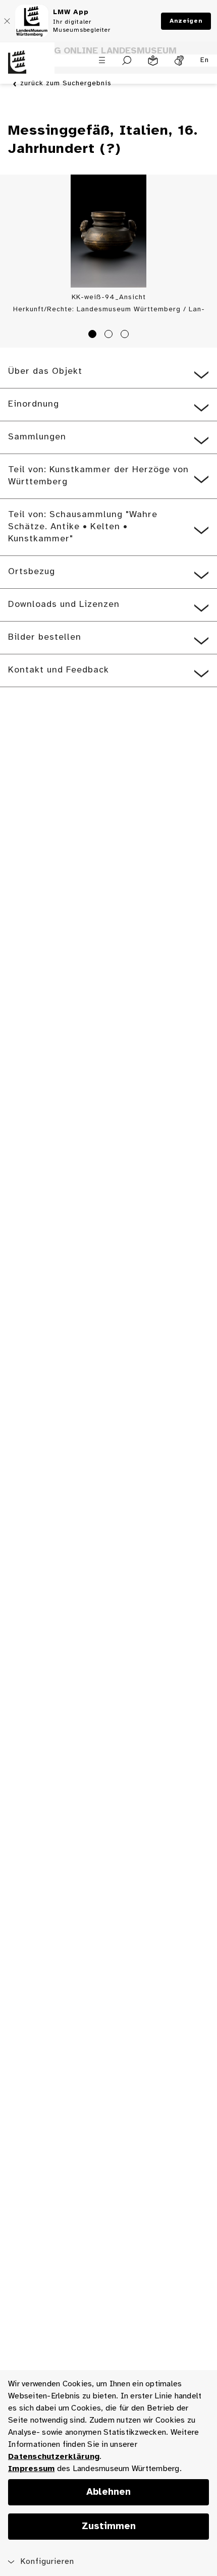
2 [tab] (110, 335)
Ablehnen (108, 2492)
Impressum (31, 2469)
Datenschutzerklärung (54, 2457)
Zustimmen (109, 2527)
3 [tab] (126, 335)
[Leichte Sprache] (153, 61)
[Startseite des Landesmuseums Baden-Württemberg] (27, 68)
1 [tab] (94, 335)
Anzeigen (186, 21)
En (205, 60)
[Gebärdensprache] (179, 61)
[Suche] (127, 61)
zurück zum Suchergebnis (66, 83)
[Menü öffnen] (102, 60)
